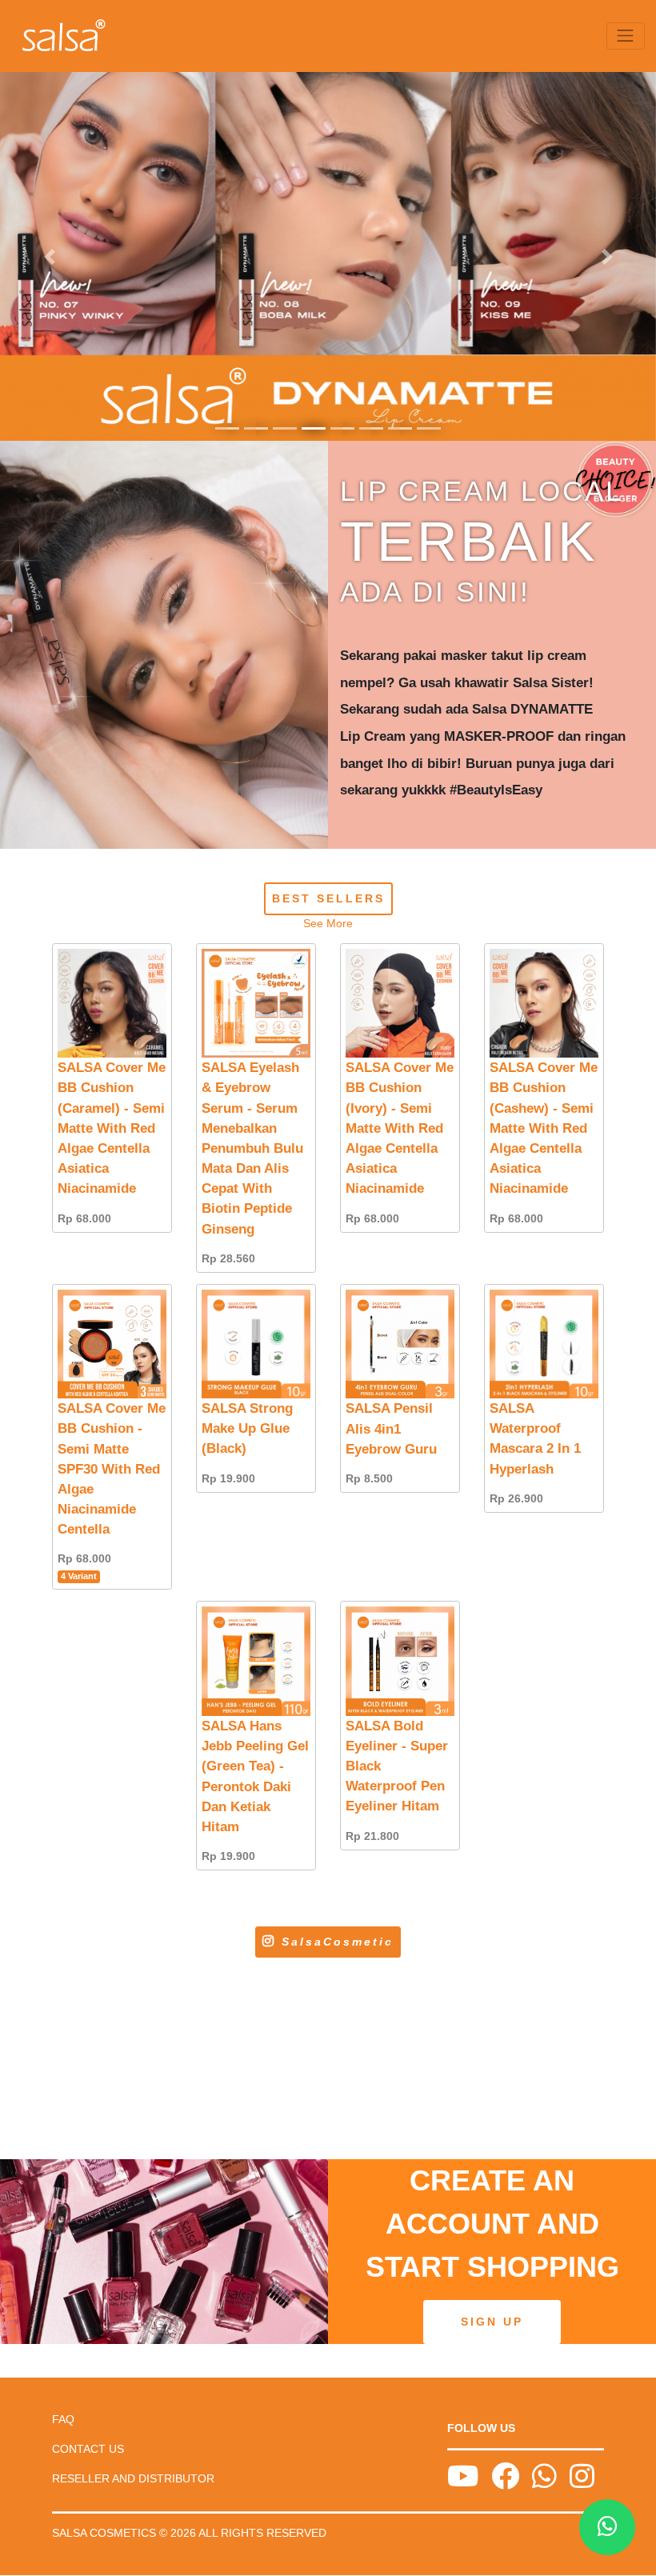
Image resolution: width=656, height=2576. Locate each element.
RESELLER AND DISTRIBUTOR (133, 2478)
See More (328, 923)
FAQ (63, 2419)
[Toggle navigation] (626, 36)
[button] (49, 256)
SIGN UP (492, 2322)
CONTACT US (88, 2449)
